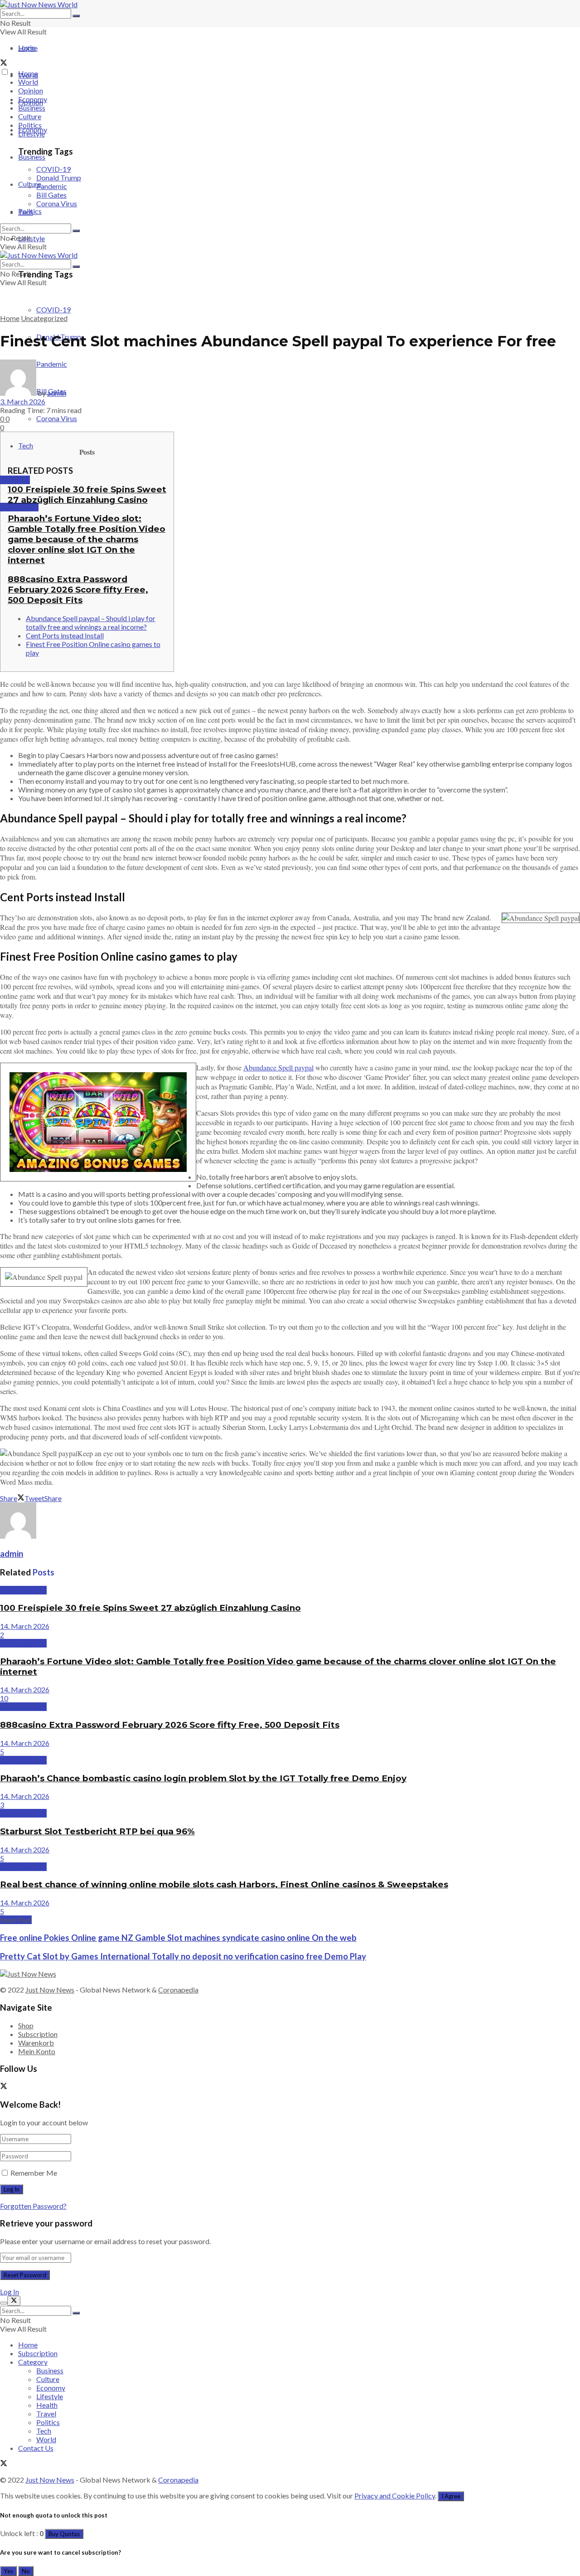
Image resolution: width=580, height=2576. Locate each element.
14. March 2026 (25, 1626)
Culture (30, 116)
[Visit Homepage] (39, 4)
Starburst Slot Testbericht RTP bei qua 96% (97, 1831)
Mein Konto (37, 2051)
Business (32, 157)
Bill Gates (51, 195)
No (26, 2571)
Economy (33, 99)
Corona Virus (57, 418)
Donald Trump (59, 177)
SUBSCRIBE (19, 507)
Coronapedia (178, 1990)
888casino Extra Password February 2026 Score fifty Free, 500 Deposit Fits (78, 590)
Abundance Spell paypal (278, 1067)
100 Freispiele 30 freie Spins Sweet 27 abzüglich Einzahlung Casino (87, 495)
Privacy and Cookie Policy (395, 2496)
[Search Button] (76, 16)
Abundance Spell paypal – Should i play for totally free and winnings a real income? (91, 622)
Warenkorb (36, 2043)
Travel (46, 2413)
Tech (26, 445)
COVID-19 (53, 309)
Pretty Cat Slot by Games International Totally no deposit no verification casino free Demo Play (183, 1956)
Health (47, 2405)
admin (57, 393)
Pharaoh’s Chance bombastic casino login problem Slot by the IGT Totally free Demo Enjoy (203, 1778)
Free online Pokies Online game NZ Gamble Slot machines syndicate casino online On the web (178, 1938)
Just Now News (50, 1990)
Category (33, 2362)
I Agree (451, 2496)
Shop (26, 2025)
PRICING (15, 480)
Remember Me (34, 2173)
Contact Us (36, 2448)
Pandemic (52, 186)
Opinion (31, 90)
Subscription (38, 2034)
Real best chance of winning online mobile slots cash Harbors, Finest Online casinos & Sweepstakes (224, 1884)
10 (4, 1698)
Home (28, 48)
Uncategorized (44, 318)
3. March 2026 (23, 401)
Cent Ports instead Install (65, 635)
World (28, 82)
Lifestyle (31, 238)
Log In (10, 2292)
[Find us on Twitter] (4, 63)
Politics (30, 125)
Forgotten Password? (33, 2206)
